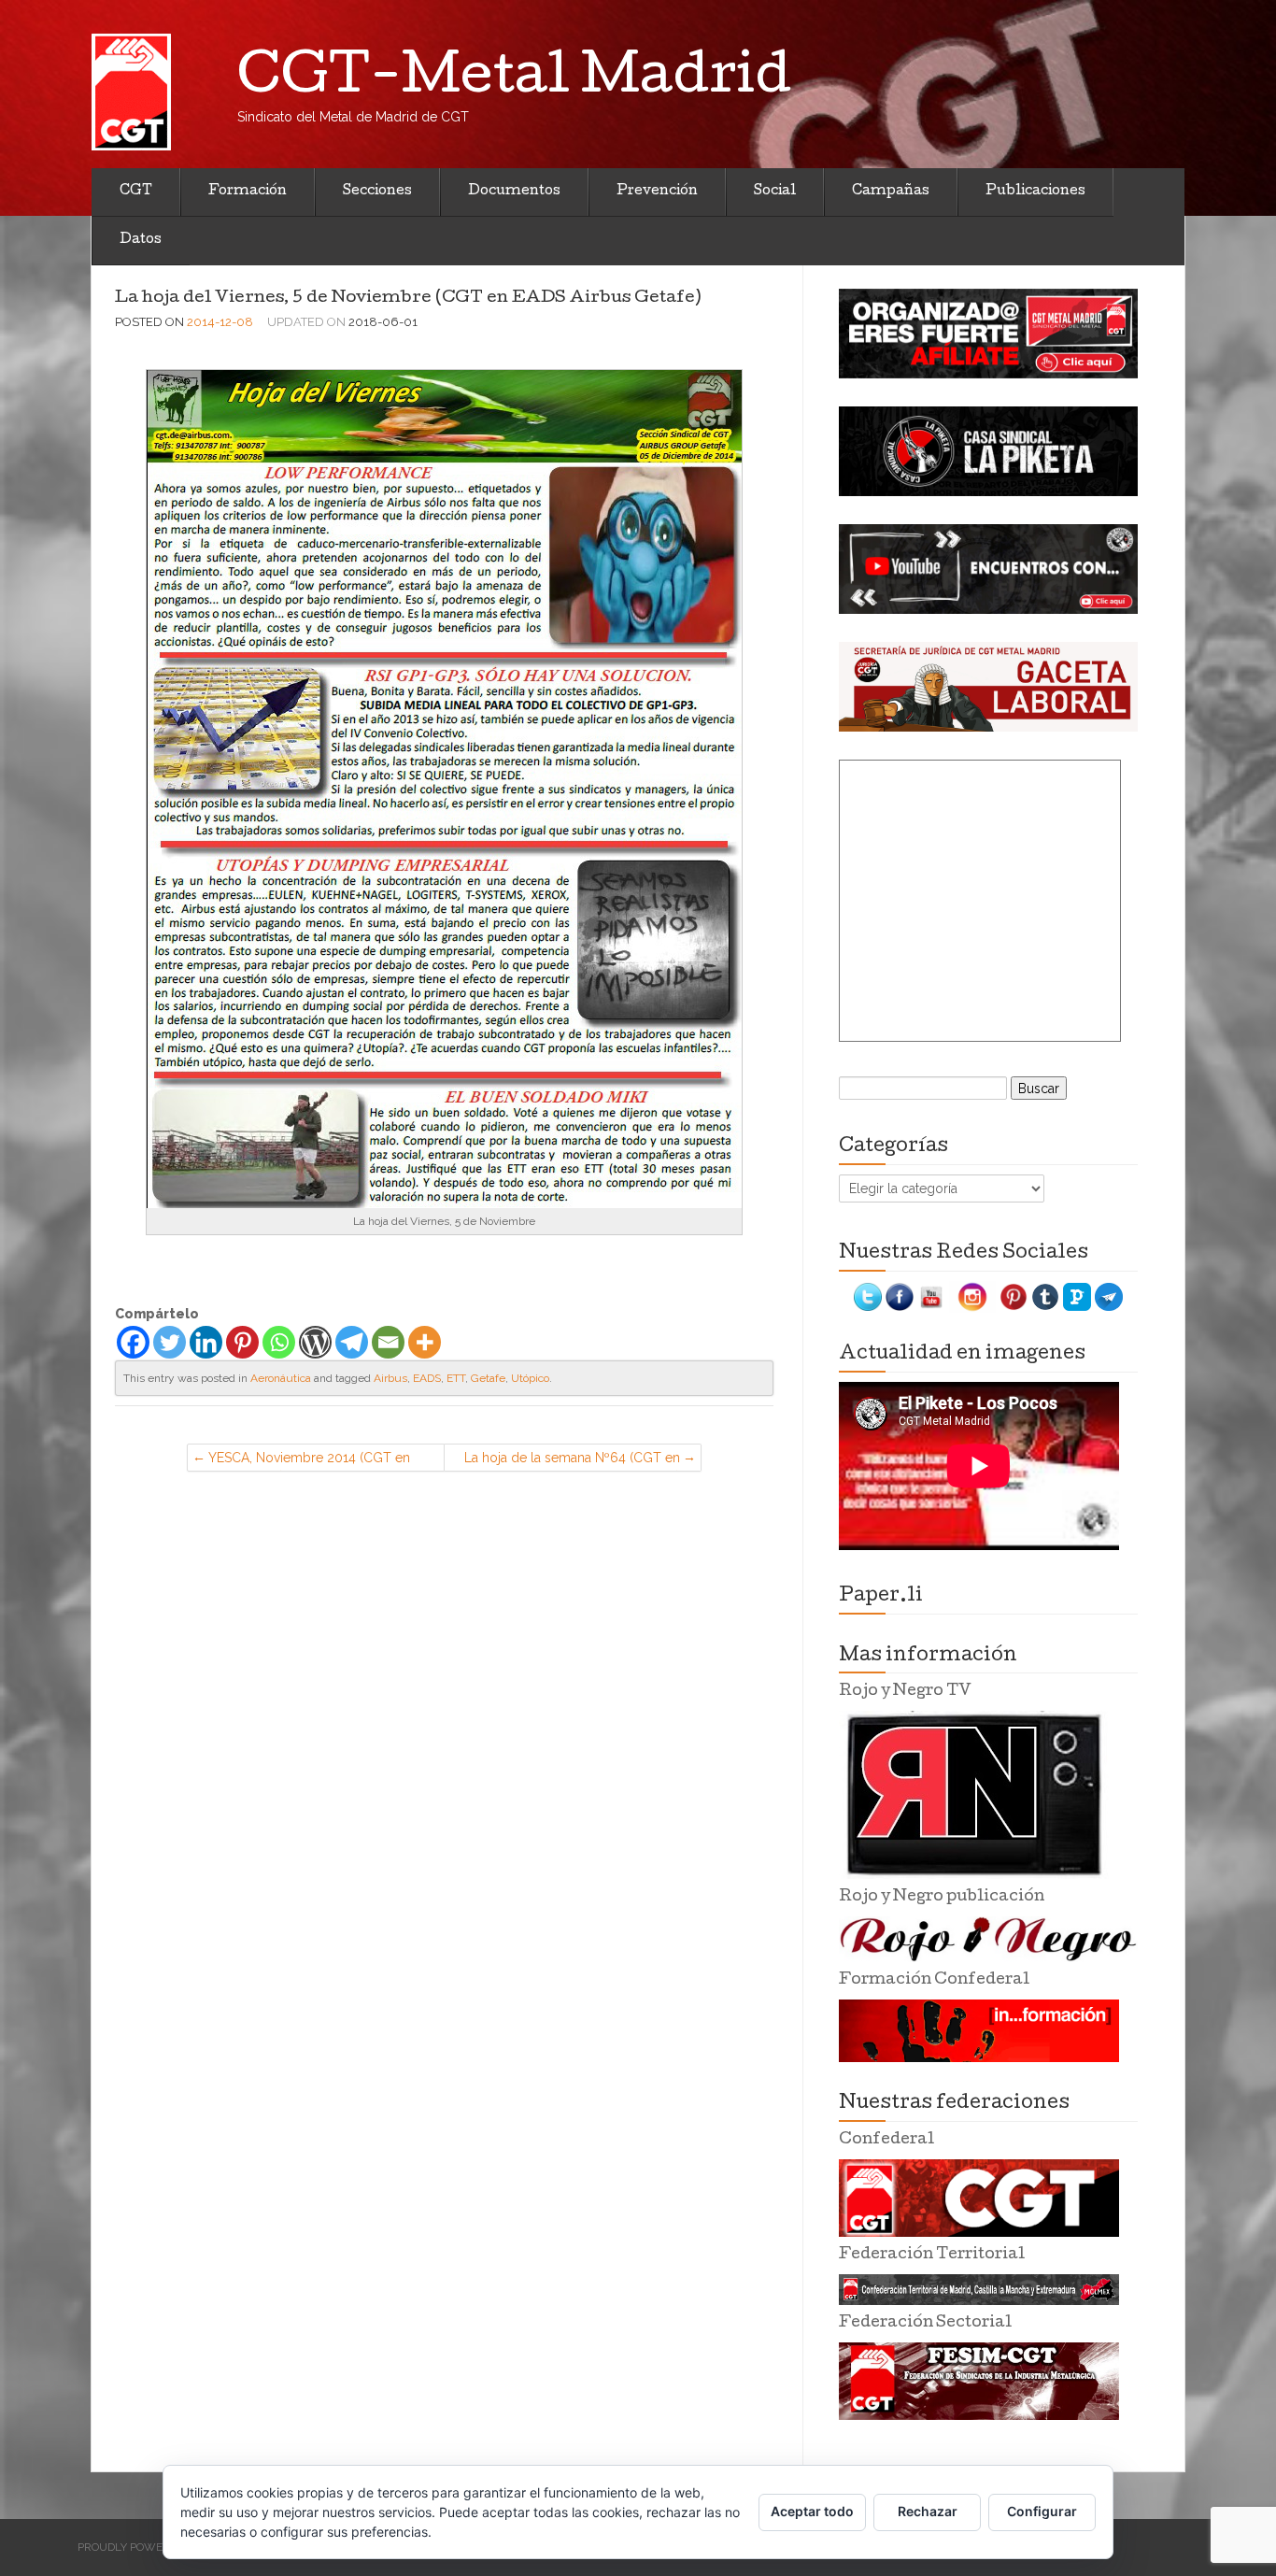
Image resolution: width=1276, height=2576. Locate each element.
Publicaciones (1035, 192)
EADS (427, 1378)
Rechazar (928, 2511)
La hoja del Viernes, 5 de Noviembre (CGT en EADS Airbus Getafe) (408, 299)
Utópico (530, 1378)
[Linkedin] (206, 1342)
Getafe (488, 1378)
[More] (425, 1342)
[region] (988, 334)
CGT (136, 192)
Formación (248, 192)
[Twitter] (170, 1342)
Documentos (514, 192)
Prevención (657, 192)
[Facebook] (133, 1342)
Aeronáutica (281, 1378)
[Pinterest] (242, 1342)
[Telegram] (352, 1342)
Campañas (891, 192)
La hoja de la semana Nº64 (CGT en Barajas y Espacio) (572, 1461)
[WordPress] (315, 1342)
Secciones (377, 192)
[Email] (388, 1342)
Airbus (390, 1378)
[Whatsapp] (279, 1342)
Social (775, 192)
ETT (456, 1378)
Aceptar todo (812, 2511)
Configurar (1042, 2511)
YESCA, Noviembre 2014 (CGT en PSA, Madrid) (309, 1461)
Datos (141, 240)
